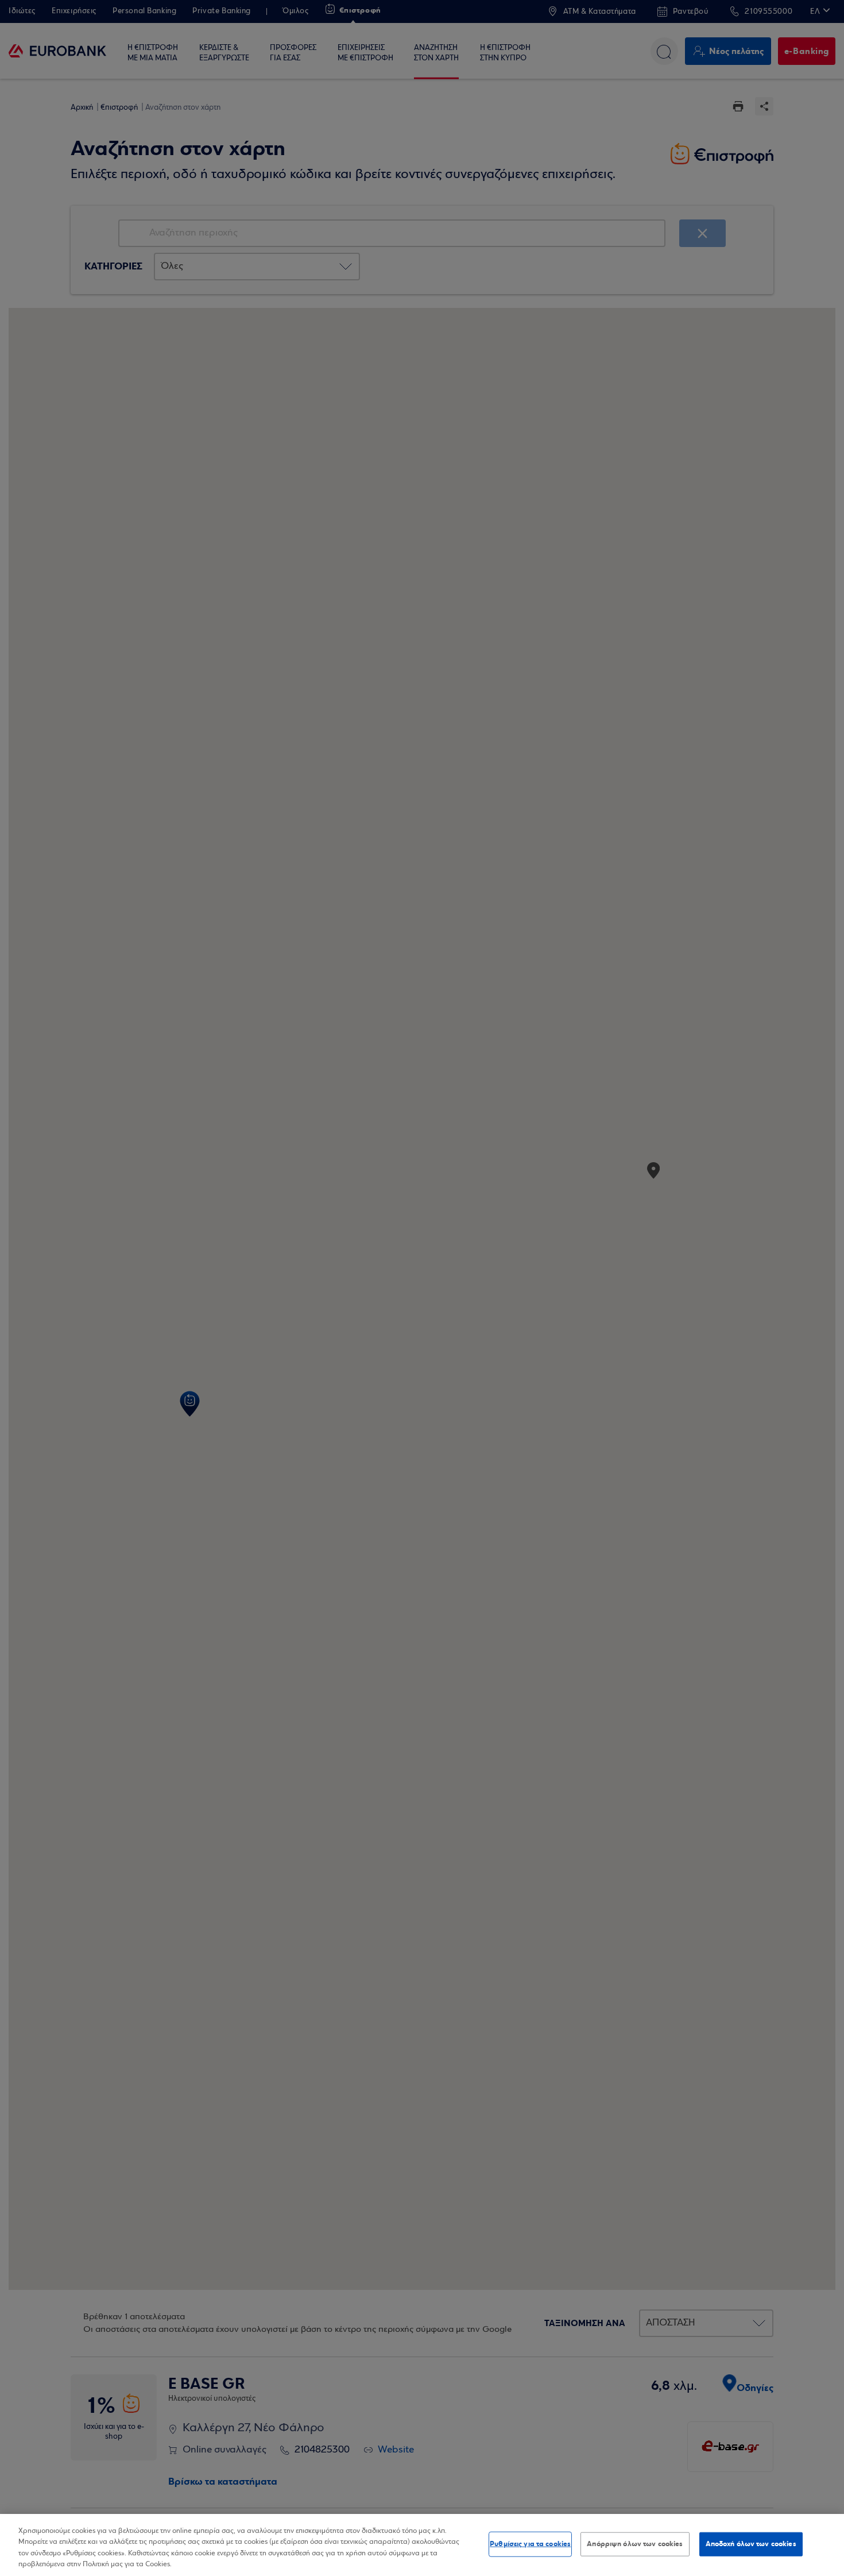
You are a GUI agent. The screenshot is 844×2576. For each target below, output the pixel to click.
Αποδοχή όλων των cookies (751, 2544)
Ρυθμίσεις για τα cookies (530, 2544)
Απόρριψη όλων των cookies (635, 2544)
